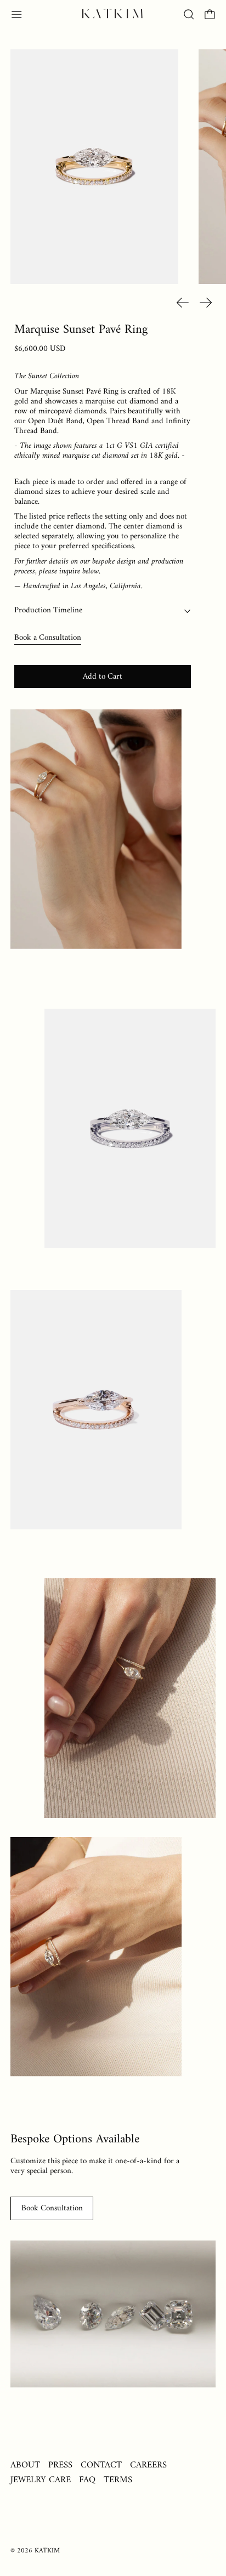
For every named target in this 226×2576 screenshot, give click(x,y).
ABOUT (25, 2465)
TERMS (118, 2480)
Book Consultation (52, 2208)
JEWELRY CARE (41, 2480)
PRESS (60, 2465)
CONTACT (101, 2465)
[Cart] (210, 15)
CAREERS (148, 2465)
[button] (189, 15)
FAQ (87, 2480)
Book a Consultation (48, 638)
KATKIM (47, 2551)
